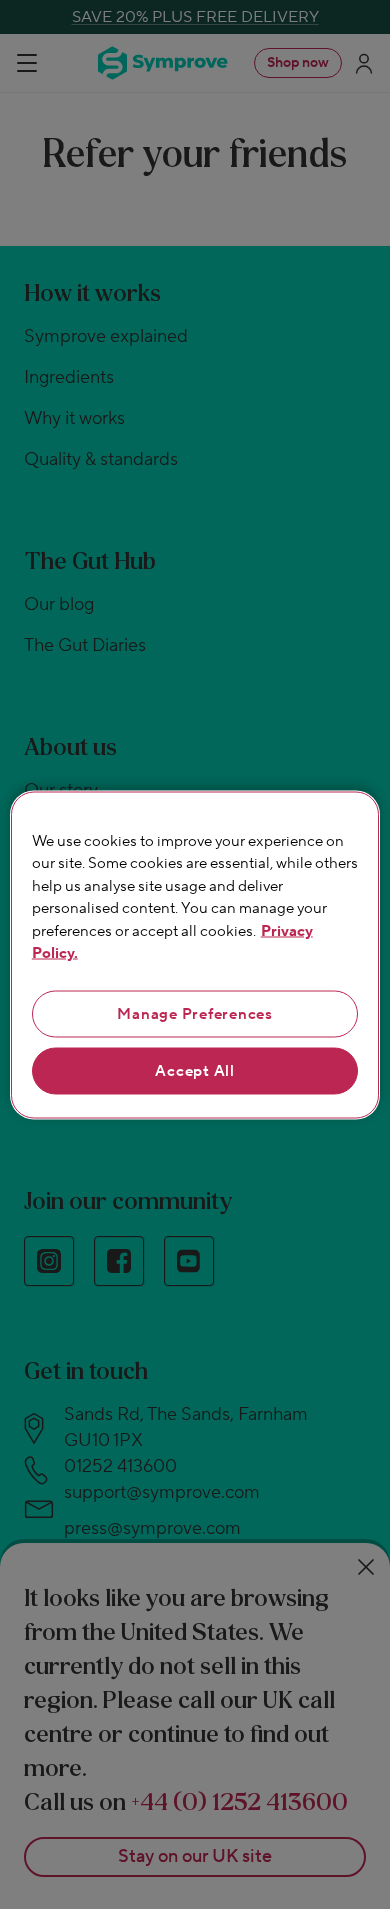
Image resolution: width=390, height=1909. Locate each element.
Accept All (195, 1070)
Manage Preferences (195, 1013)
